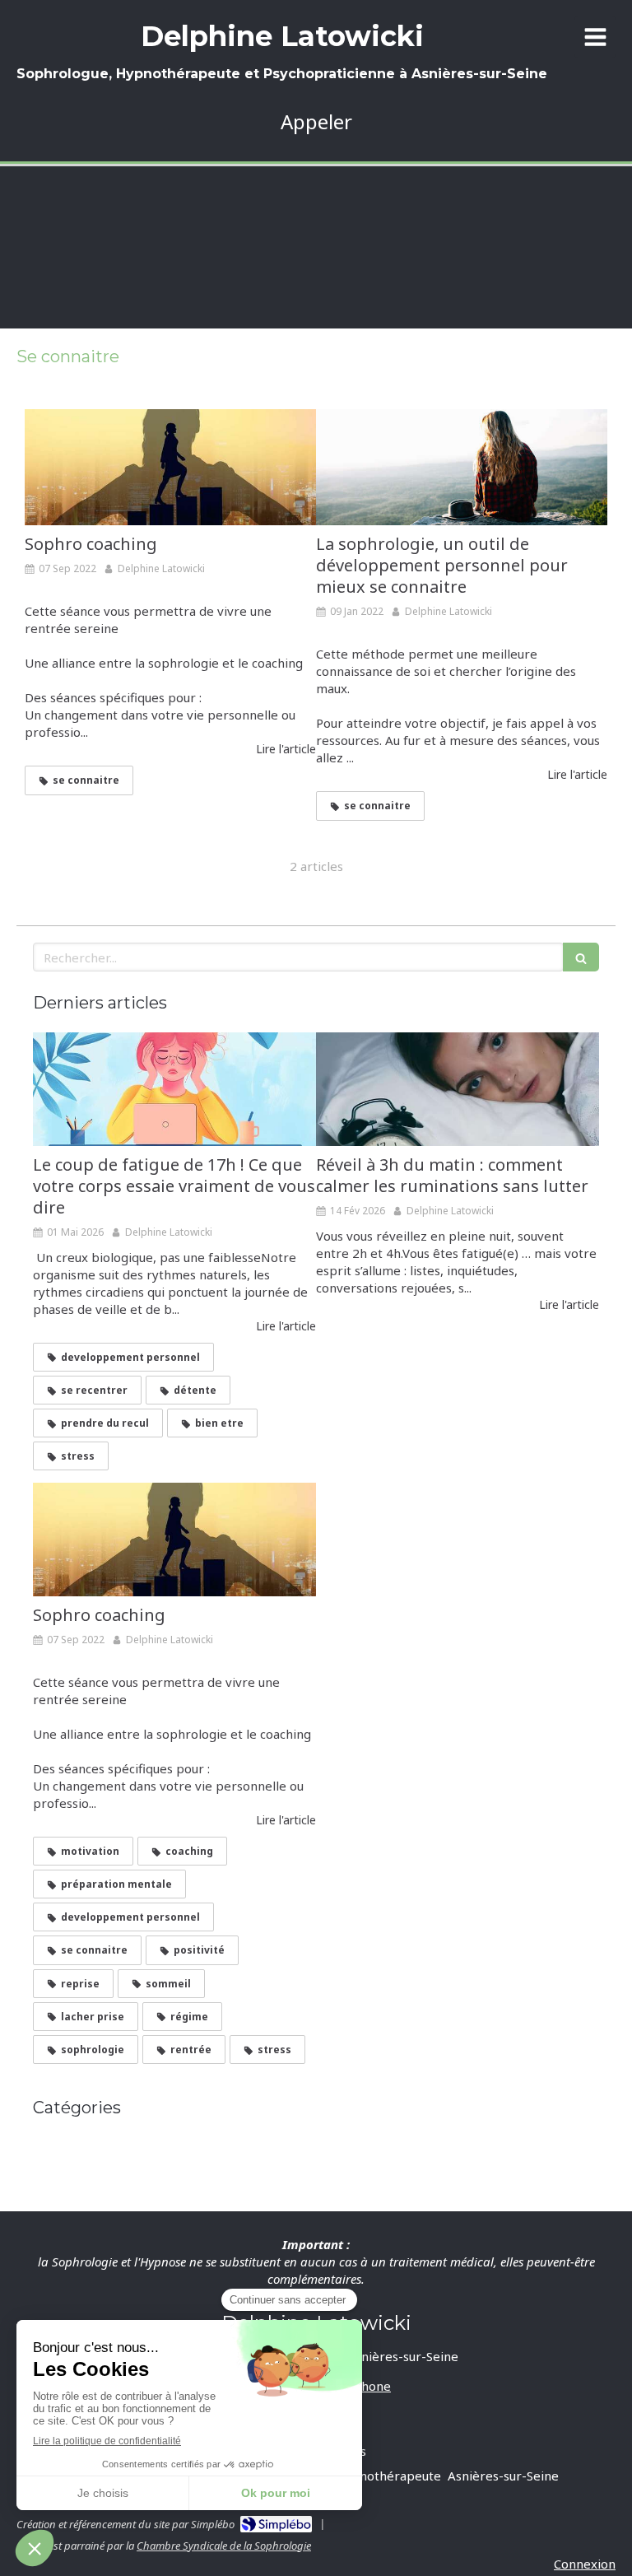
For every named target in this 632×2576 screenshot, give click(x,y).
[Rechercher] (581, 957)
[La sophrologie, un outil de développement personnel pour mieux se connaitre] (462, 468)
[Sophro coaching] (170, 468)
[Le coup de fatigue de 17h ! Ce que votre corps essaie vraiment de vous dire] (174, 1089)
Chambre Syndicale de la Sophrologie (224, 2546)
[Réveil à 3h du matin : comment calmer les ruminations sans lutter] (458, 1089)
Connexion (585, 2564)
